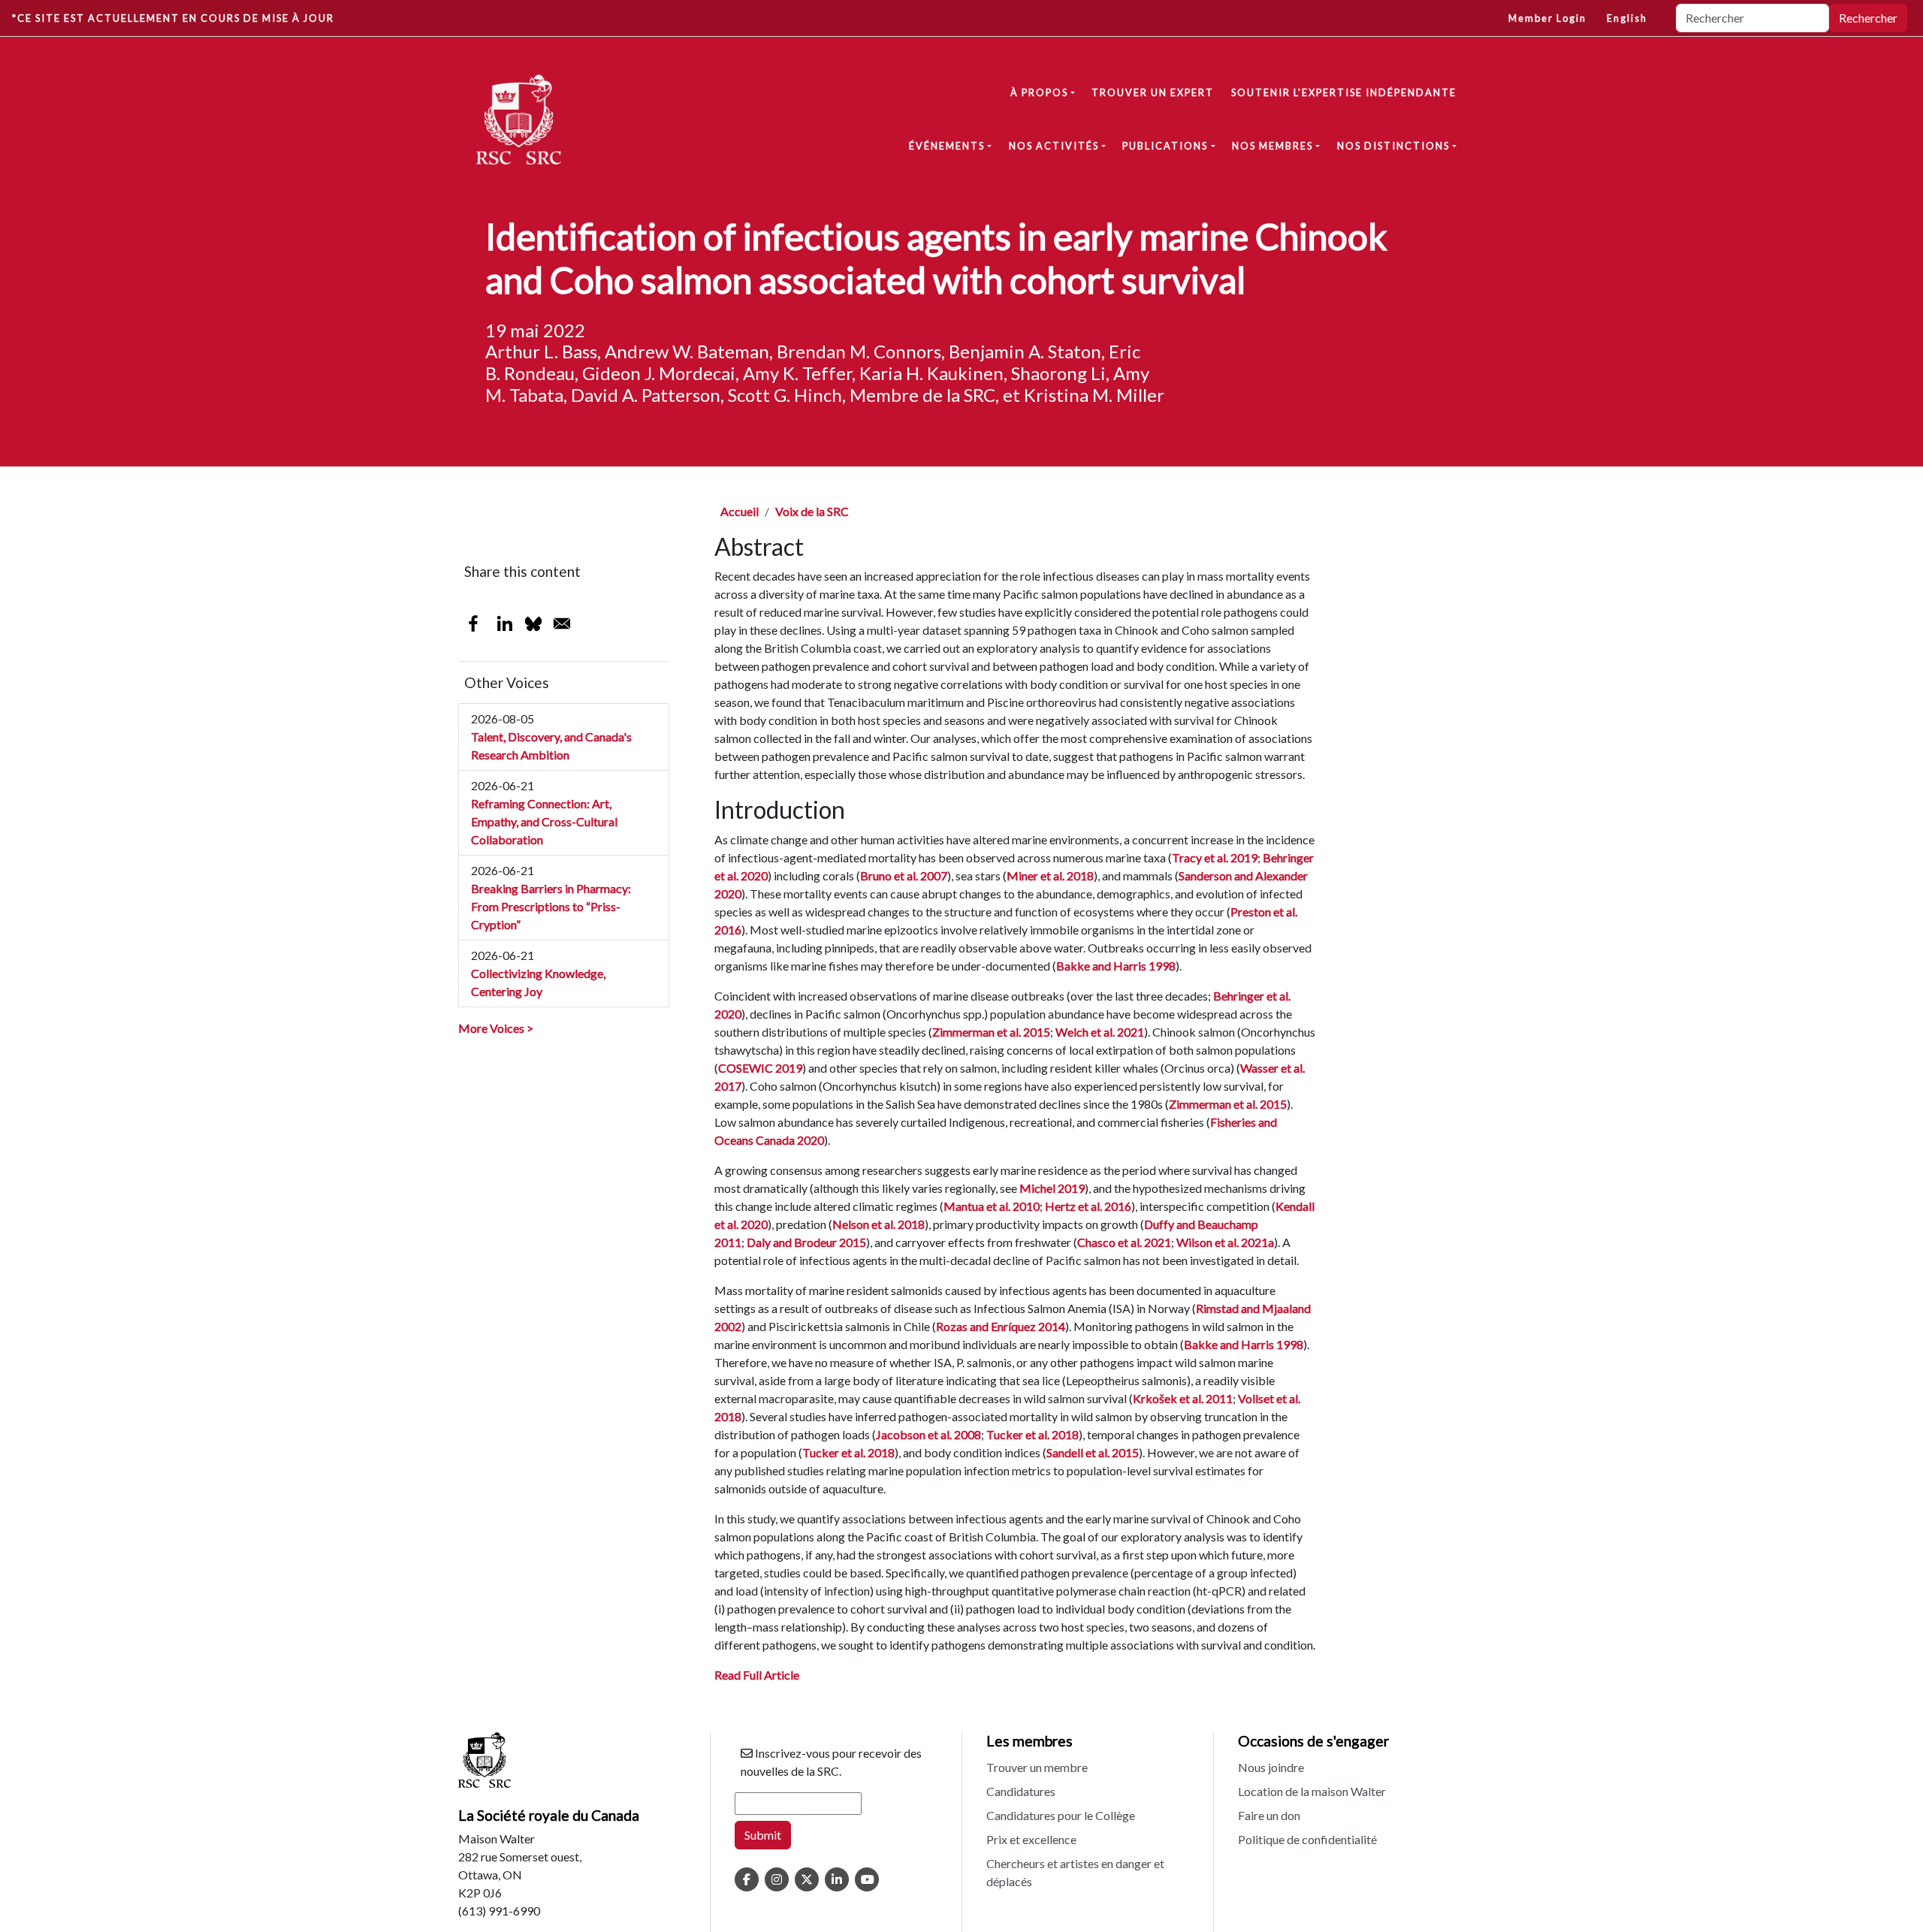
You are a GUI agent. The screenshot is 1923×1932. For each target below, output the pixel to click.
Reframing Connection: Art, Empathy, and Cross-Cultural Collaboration (544, 821)
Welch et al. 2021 (1100, 1032)
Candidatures (1021, 1791)
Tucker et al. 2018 (1032, 1434)
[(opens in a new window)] (747, 1879)
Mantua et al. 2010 (992, 1206)
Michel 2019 (1052, 1188)
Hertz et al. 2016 (1088, 1206)
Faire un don (1269, 1815)
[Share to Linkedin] (505, 623)
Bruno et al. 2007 (904, 875)
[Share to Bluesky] (533, 623)
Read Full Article (757, 1675)
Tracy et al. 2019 (1215, 857)
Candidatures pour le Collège (1061, 1815)
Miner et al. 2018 (1050, 875)
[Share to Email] (562, 623)
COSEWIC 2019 (760, 1068)
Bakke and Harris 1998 (1116, 966)
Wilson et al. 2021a (1225, 1242)
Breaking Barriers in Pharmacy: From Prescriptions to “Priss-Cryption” (551, 906)
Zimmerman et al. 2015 (991, 1032)
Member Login (1547, 18)
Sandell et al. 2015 (1093, 1452)
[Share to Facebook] (473, 623)
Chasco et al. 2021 (1124, 1242)
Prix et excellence (1031, 1839)
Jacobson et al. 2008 (928, 1434)
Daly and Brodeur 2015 (806, 1242)
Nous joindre (1271, 1767)
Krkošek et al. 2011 (1183, 1398)
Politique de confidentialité (1307, 1839)
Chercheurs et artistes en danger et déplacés (1075, 1872)
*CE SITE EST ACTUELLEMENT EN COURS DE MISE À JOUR (173, 18)
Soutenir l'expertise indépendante (1344, 92)
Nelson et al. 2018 (878, 1224)
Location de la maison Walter (1312, 1791)
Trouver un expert (1153, 92)
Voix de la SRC (812, 511)
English (1627, 18)
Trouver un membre (1037, 1767)
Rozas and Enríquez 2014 (1001, 1326)
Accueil (740, 511)
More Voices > (496, 1028)
